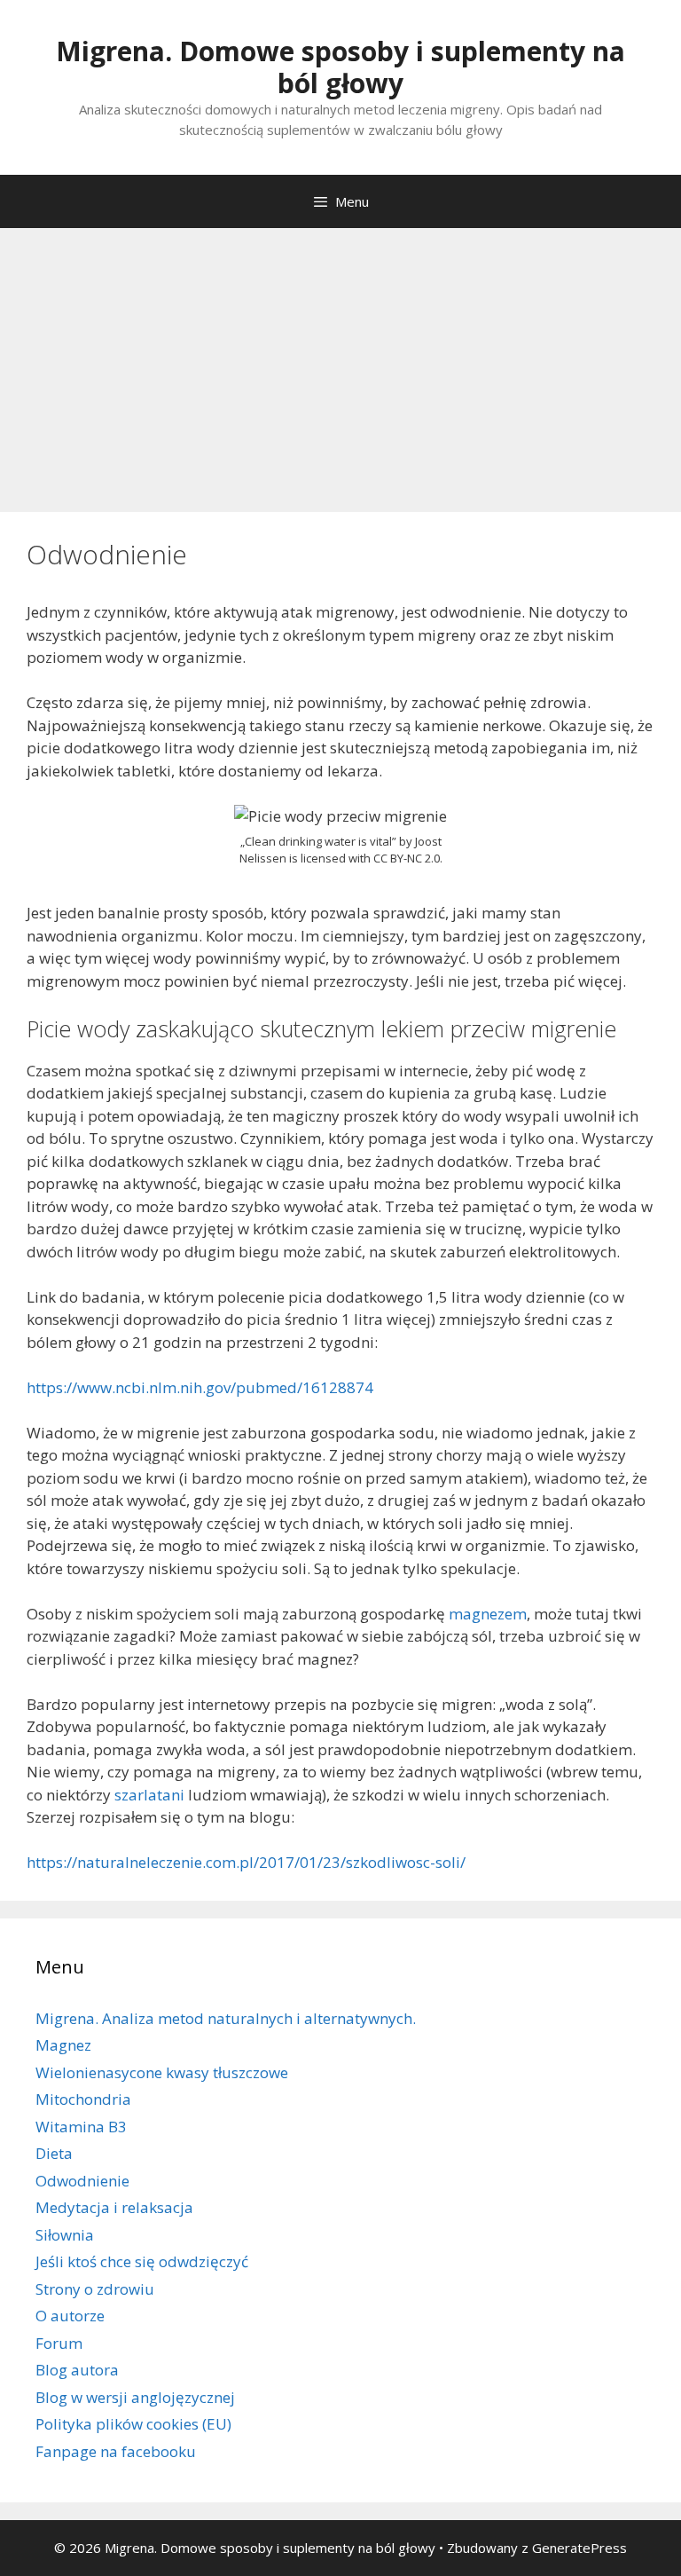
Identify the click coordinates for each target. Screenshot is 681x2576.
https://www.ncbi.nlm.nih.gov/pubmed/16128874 (200, 1387)
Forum (59, 2343)
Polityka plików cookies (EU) (133, 2424)
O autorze (70, 2316)
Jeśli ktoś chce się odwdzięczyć (142, 2261)
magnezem (488, 1614)
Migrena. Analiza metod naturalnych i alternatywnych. (226, 2018)
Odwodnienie (82, 2181)
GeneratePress (579, 2548)
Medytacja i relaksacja (114, 2207)
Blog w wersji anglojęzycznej (135, 2397)
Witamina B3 (81, 2127)
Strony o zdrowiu (95, 2289)
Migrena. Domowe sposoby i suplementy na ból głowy (340, 67)
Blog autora (77, 2370)
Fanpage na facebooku (116, 2451)
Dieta (54, 2153)
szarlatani (149, 1795)
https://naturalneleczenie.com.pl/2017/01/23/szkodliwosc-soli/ (246, 1862)
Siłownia (65, 2235)
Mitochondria (83, 2099)
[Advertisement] (340, 361)
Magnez (63, 2045)
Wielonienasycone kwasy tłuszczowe (162, 2072)
